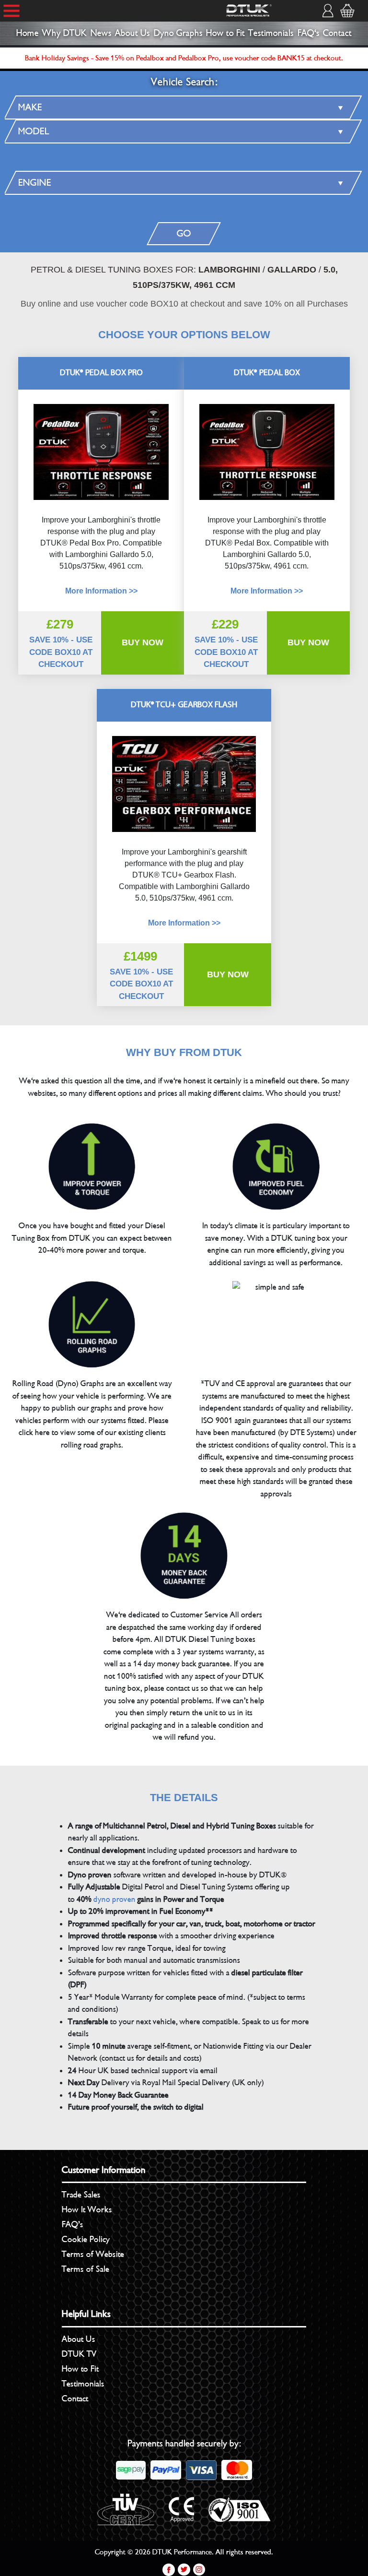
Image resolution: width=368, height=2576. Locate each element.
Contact (337, 33)
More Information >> (267, 591)
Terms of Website (93, 2254)
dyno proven (115, 1899)
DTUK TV (79, 2354)
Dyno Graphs (178, 33)
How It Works (87, 2209)
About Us (132, 33)
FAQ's (309, 33)
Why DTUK (64, 33)
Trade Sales (81, 2195)
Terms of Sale (86, 2269)
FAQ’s (73, 2224)
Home (28, 33)
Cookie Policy (86, 2239)
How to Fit (225, 33)
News (101, 33)
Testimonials (271, 33)
